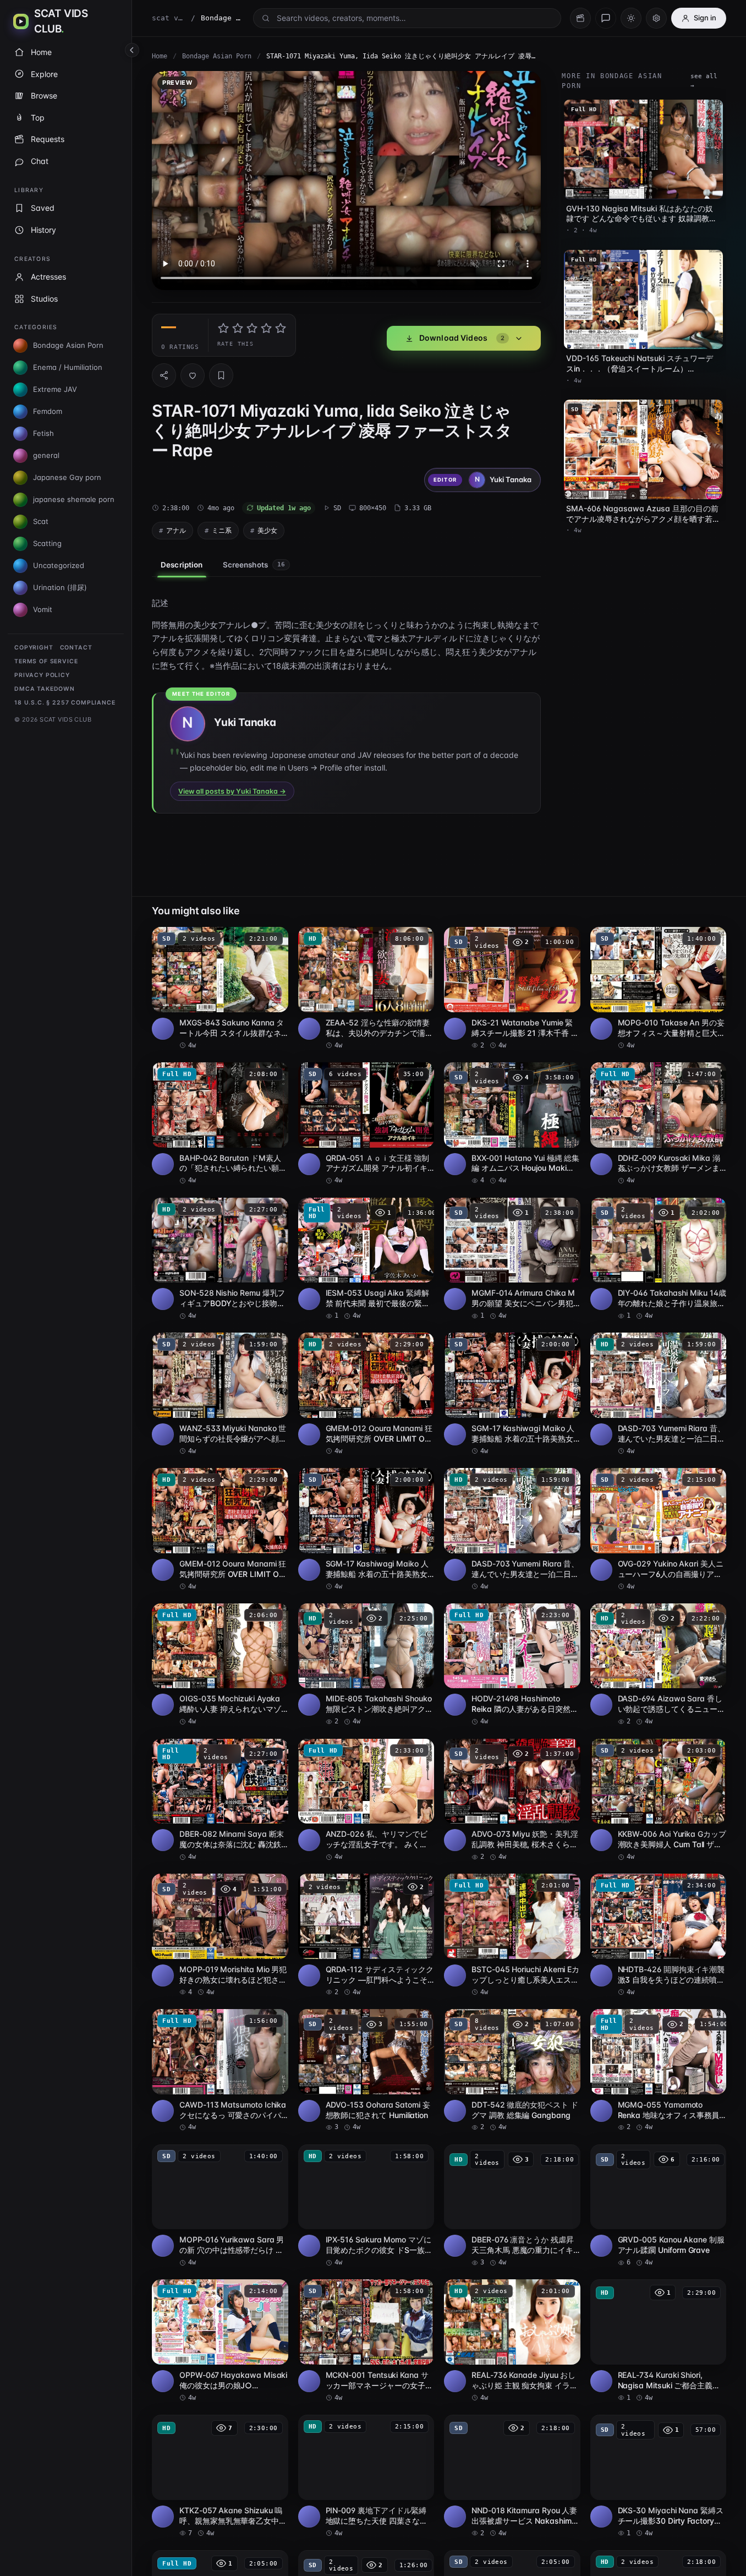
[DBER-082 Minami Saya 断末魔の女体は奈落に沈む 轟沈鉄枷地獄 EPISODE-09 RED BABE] (220, 1800)
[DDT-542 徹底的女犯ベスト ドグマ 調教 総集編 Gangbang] (512, 2071)
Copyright (34, 648)
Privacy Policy (42, 675)
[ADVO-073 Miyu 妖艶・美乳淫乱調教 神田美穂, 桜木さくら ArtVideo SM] (512, 1800)
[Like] (193, 375)
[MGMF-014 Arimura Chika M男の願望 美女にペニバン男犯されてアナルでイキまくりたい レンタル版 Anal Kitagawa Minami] (512, 1259)
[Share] (164, 375)
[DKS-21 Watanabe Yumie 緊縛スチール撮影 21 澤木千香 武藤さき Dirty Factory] (512, 989)
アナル (176, 530)
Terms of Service (46, 661)
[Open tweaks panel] (656, 18)
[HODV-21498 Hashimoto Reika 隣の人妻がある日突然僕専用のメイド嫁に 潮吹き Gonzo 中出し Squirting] (512, 1665)
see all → (704, 81)
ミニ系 (222, 530)
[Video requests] (580, 18)
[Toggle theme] (631, 18)
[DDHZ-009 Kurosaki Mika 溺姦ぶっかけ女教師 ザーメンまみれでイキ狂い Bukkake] (659, 1124)
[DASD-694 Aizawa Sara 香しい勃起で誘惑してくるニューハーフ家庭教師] (659, 1665)
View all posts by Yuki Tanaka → (232, 791)
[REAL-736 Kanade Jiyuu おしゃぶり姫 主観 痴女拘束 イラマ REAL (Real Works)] (512, 2341)
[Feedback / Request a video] (606, 18)
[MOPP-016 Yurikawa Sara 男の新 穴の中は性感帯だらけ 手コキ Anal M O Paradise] (220, 2206)
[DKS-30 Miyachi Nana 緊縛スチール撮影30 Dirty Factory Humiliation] (659, 2476)
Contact (76, 648)
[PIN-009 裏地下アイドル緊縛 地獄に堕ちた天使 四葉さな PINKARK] (366, 2476)
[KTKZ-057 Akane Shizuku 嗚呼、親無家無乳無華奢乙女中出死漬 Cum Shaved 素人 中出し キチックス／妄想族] (220, 2476)
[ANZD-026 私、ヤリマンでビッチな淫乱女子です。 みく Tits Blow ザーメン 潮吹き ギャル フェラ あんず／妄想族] (366, 1800)
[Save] (221, 375)
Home (160, 56)
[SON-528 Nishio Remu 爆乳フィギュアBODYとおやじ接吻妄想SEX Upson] (220, 1259)
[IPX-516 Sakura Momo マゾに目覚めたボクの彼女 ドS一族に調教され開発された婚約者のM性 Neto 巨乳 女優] (366, 2206)
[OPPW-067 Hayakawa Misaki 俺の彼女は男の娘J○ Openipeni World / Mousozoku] (220, 2341)
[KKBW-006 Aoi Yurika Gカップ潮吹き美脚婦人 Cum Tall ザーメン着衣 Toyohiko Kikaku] (659, 1800)
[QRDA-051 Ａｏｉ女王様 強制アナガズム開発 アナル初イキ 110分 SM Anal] (366, 1124)
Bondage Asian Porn (217, 56)
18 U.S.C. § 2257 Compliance (65, 703)
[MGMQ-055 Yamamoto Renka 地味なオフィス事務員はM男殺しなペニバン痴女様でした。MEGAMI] (659, 2071)
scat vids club (169, 18)
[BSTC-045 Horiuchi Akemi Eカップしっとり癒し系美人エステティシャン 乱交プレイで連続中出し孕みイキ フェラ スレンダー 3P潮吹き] (512, 1935)
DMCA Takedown (45, 689)
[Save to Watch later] (274, 939)
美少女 (267, 530)
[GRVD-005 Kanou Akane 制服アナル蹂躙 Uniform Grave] (659, 2206)
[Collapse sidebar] (132, 50)
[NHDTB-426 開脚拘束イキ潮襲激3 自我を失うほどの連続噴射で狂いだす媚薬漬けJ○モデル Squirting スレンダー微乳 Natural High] (659, 1935)
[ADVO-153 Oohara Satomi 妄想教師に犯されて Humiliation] (366, 2071)
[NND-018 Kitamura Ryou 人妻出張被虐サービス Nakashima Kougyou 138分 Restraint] (512, 2476)
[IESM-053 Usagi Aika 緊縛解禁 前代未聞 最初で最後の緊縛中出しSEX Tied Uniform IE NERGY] (366, 1259)
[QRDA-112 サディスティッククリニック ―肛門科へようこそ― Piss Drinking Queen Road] (366, 1935)
